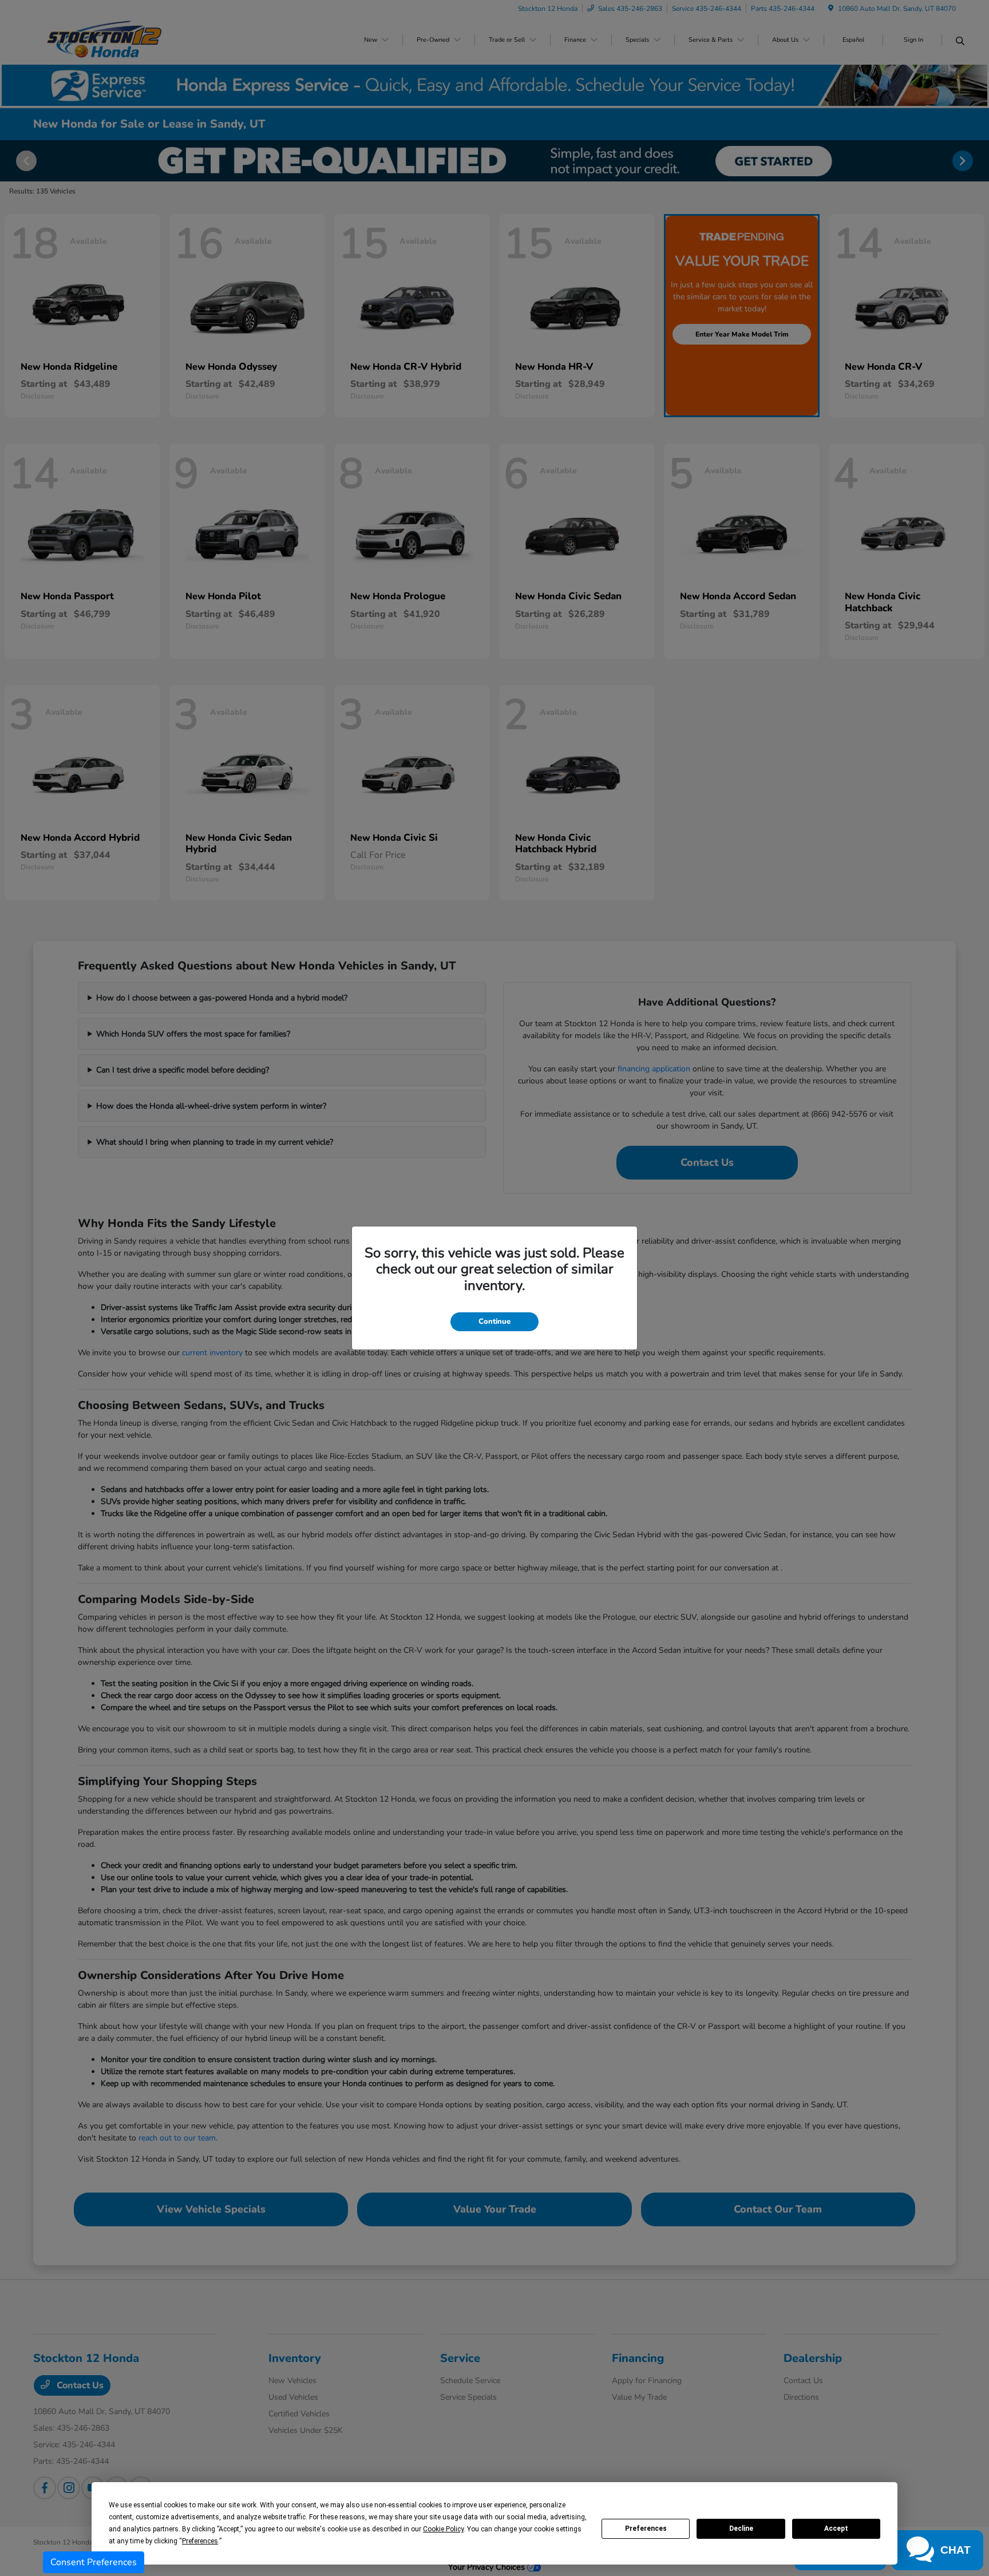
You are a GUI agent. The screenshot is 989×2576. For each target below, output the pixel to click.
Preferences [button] (200, 2541)
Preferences (646, 2528)
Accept (836, 2528)
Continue (494, 1321)
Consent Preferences (94, 2562)
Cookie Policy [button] (443, 2529)
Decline (741, 2528)
